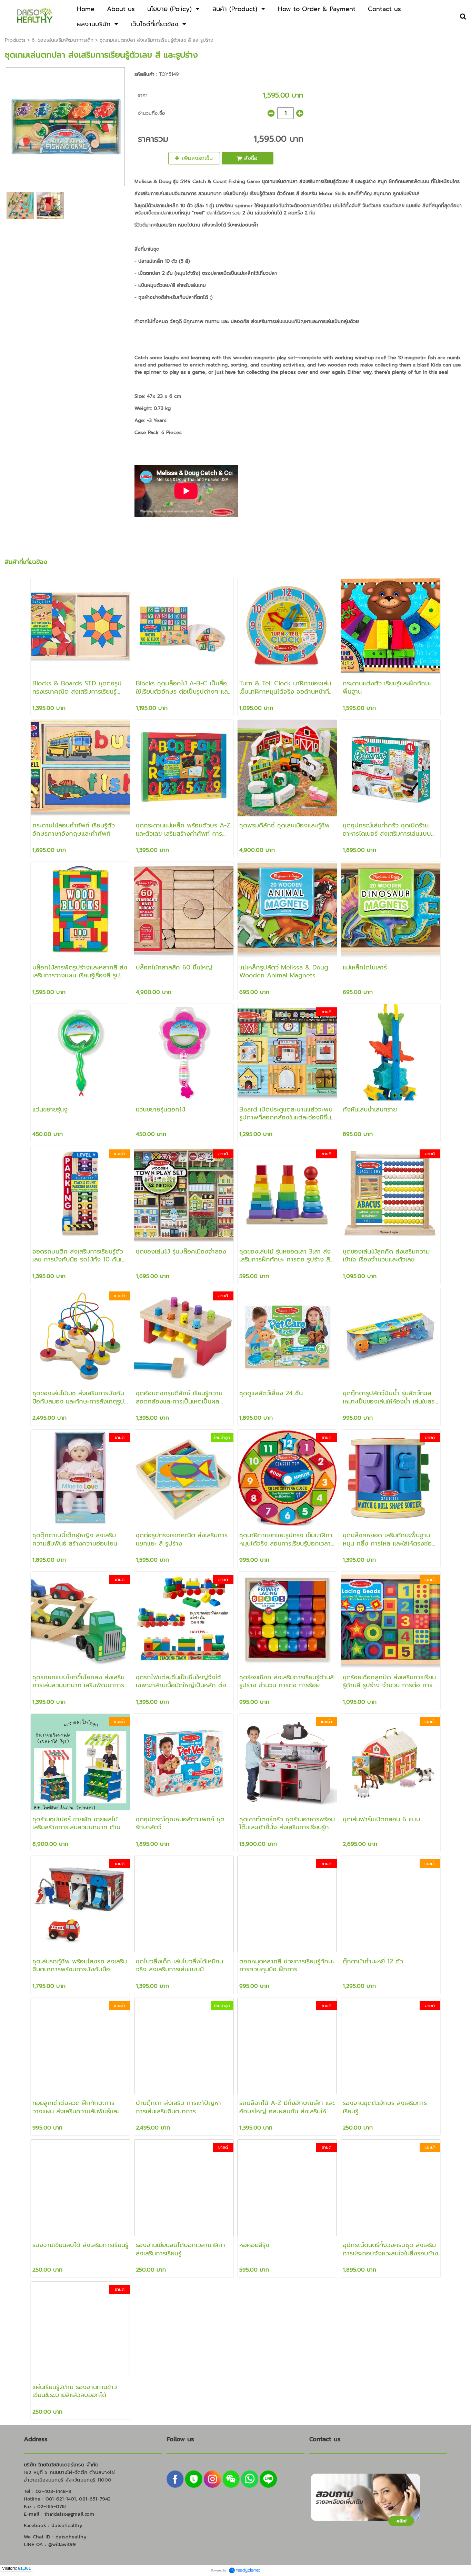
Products (15, 40)
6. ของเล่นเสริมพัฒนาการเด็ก (63, 40)
